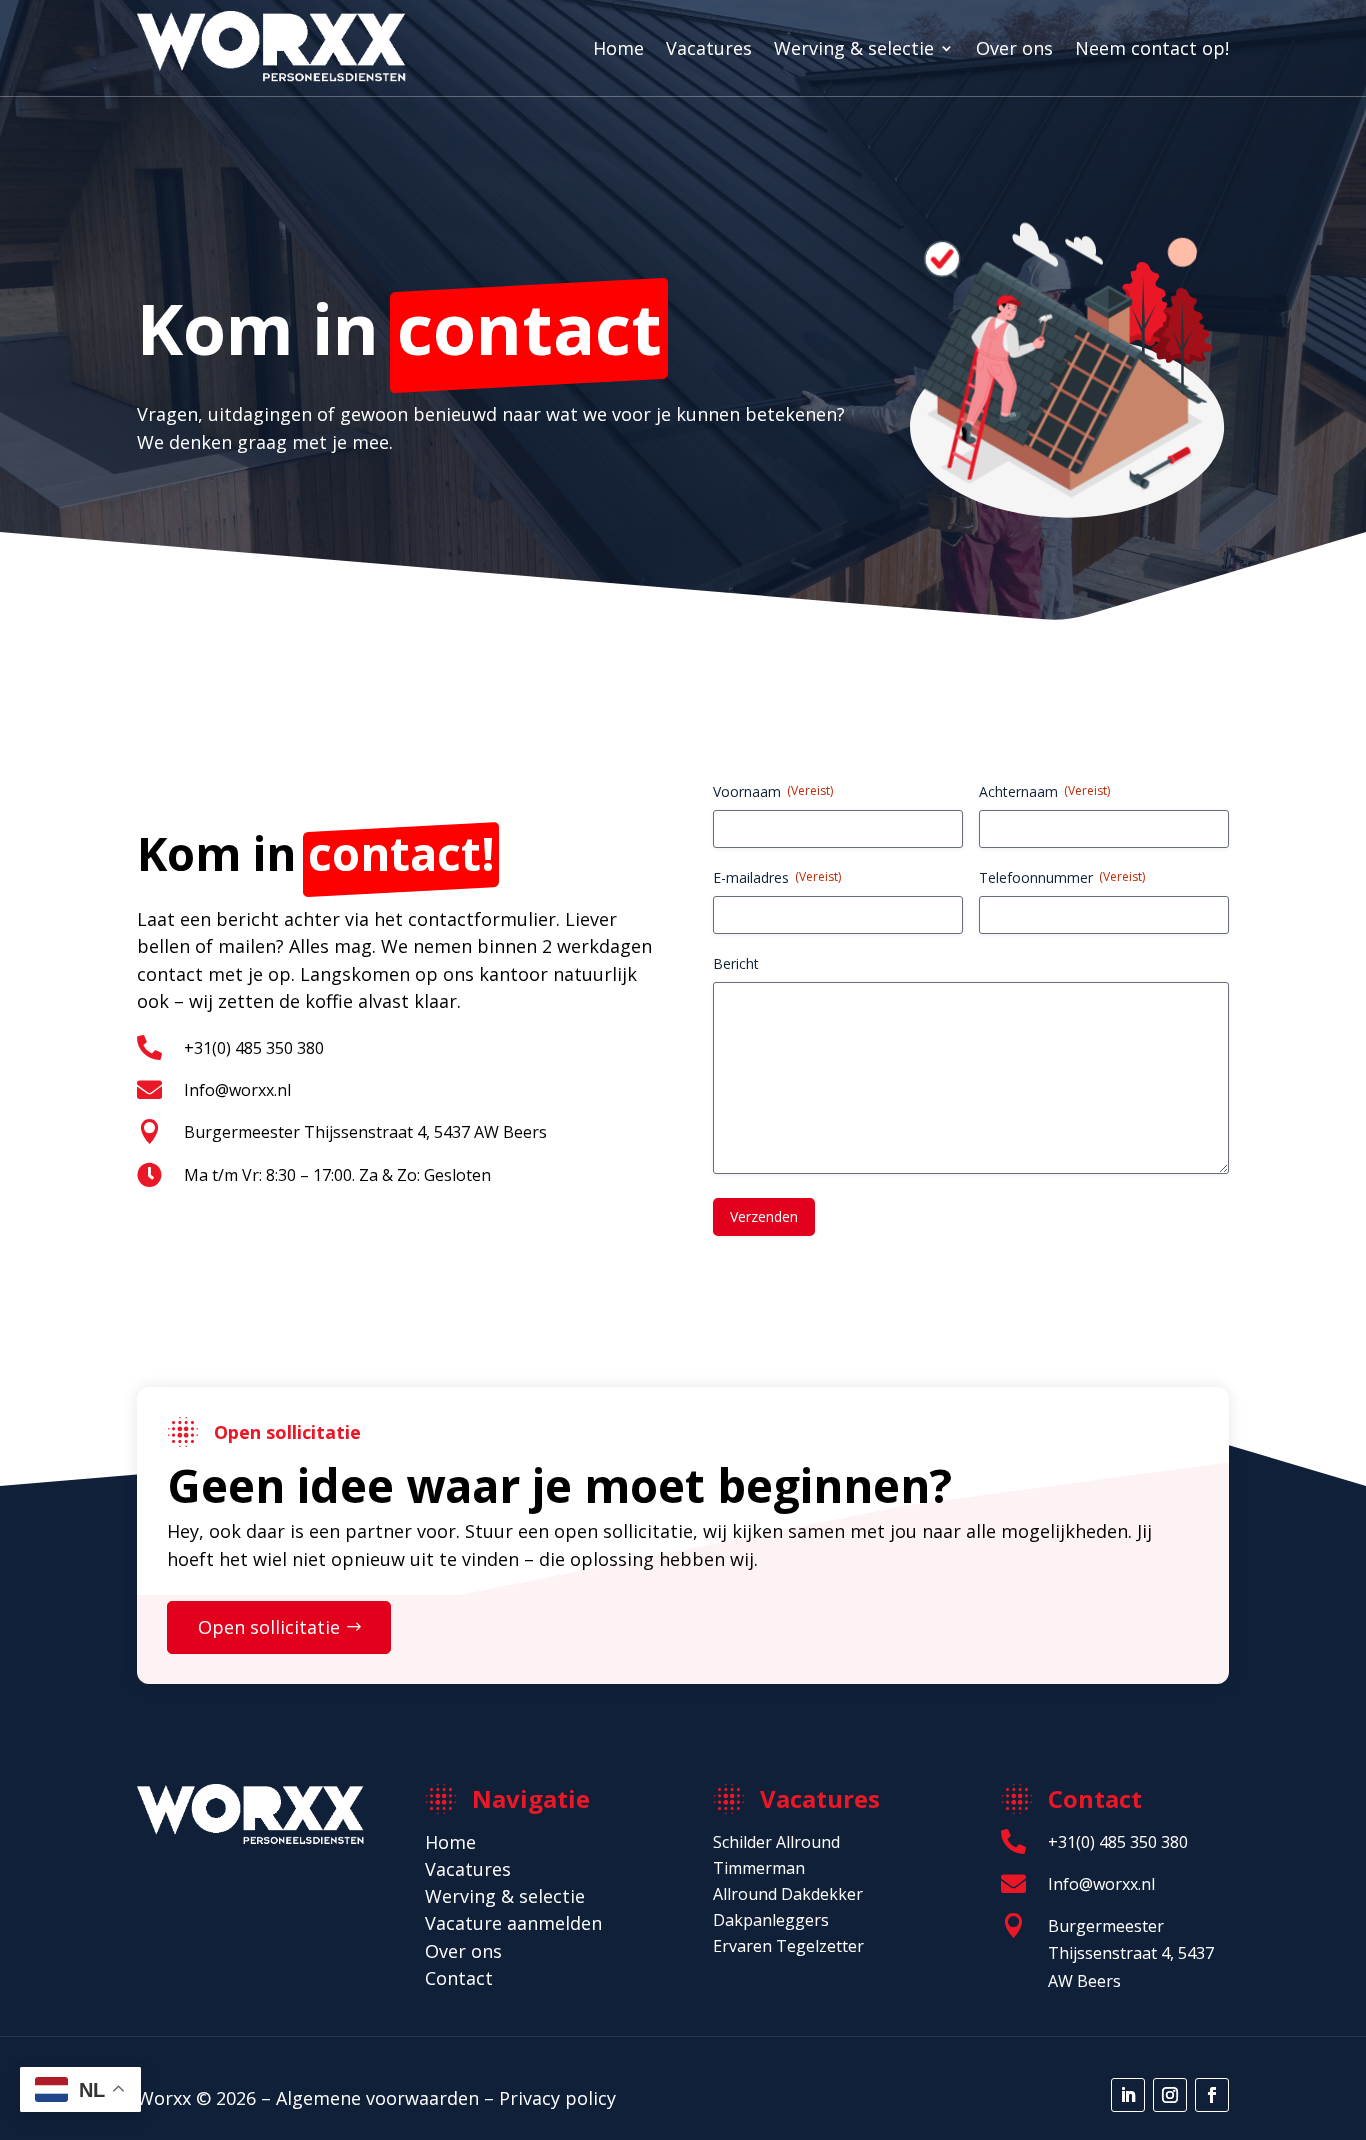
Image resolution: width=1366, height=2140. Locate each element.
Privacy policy (557, 2098)
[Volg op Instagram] (1170, 2095)
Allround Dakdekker (788, 1894)
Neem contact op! (1152, 48)
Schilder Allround (776, 1842)
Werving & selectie (854, 48)
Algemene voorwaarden (377, 2098)
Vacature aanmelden (513, 1923)
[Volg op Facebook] (1212, 2095)
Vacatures (709, 48)
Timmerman (759, 1868)
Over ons (1014, 48)
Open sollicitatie (269, 1627)
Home (618, 48)
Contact (459, 1978)
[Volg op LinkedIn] (1128, 2095)
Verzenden (764, 1216)
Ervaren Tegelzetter (788, 1946)
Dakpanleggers (771, 1920)
